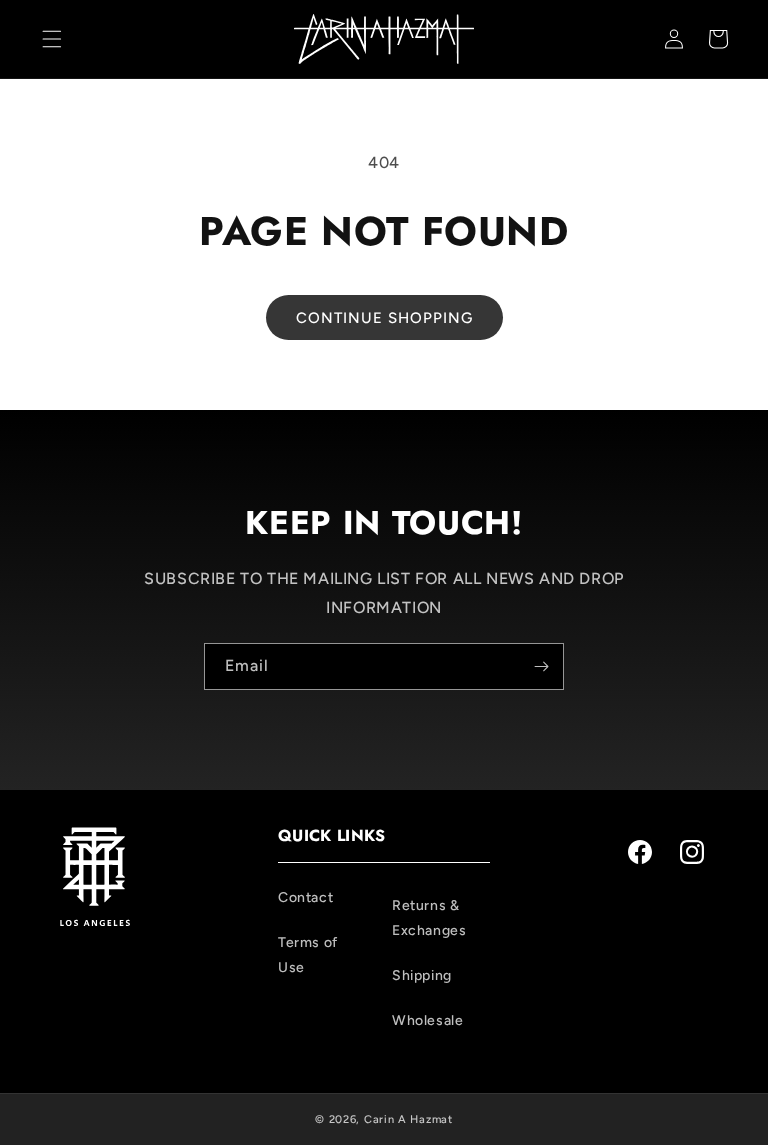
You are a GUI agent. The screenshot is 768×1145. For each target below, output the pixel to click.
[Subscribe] (541, 666)
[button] (52, 39)
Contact (305, 897)
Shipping (422, 975)
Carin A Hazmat (408, 1119)
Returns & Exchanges (429, 918)
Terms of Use (308, 955)
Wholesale (427, 1020)
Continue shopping (384, 318)
